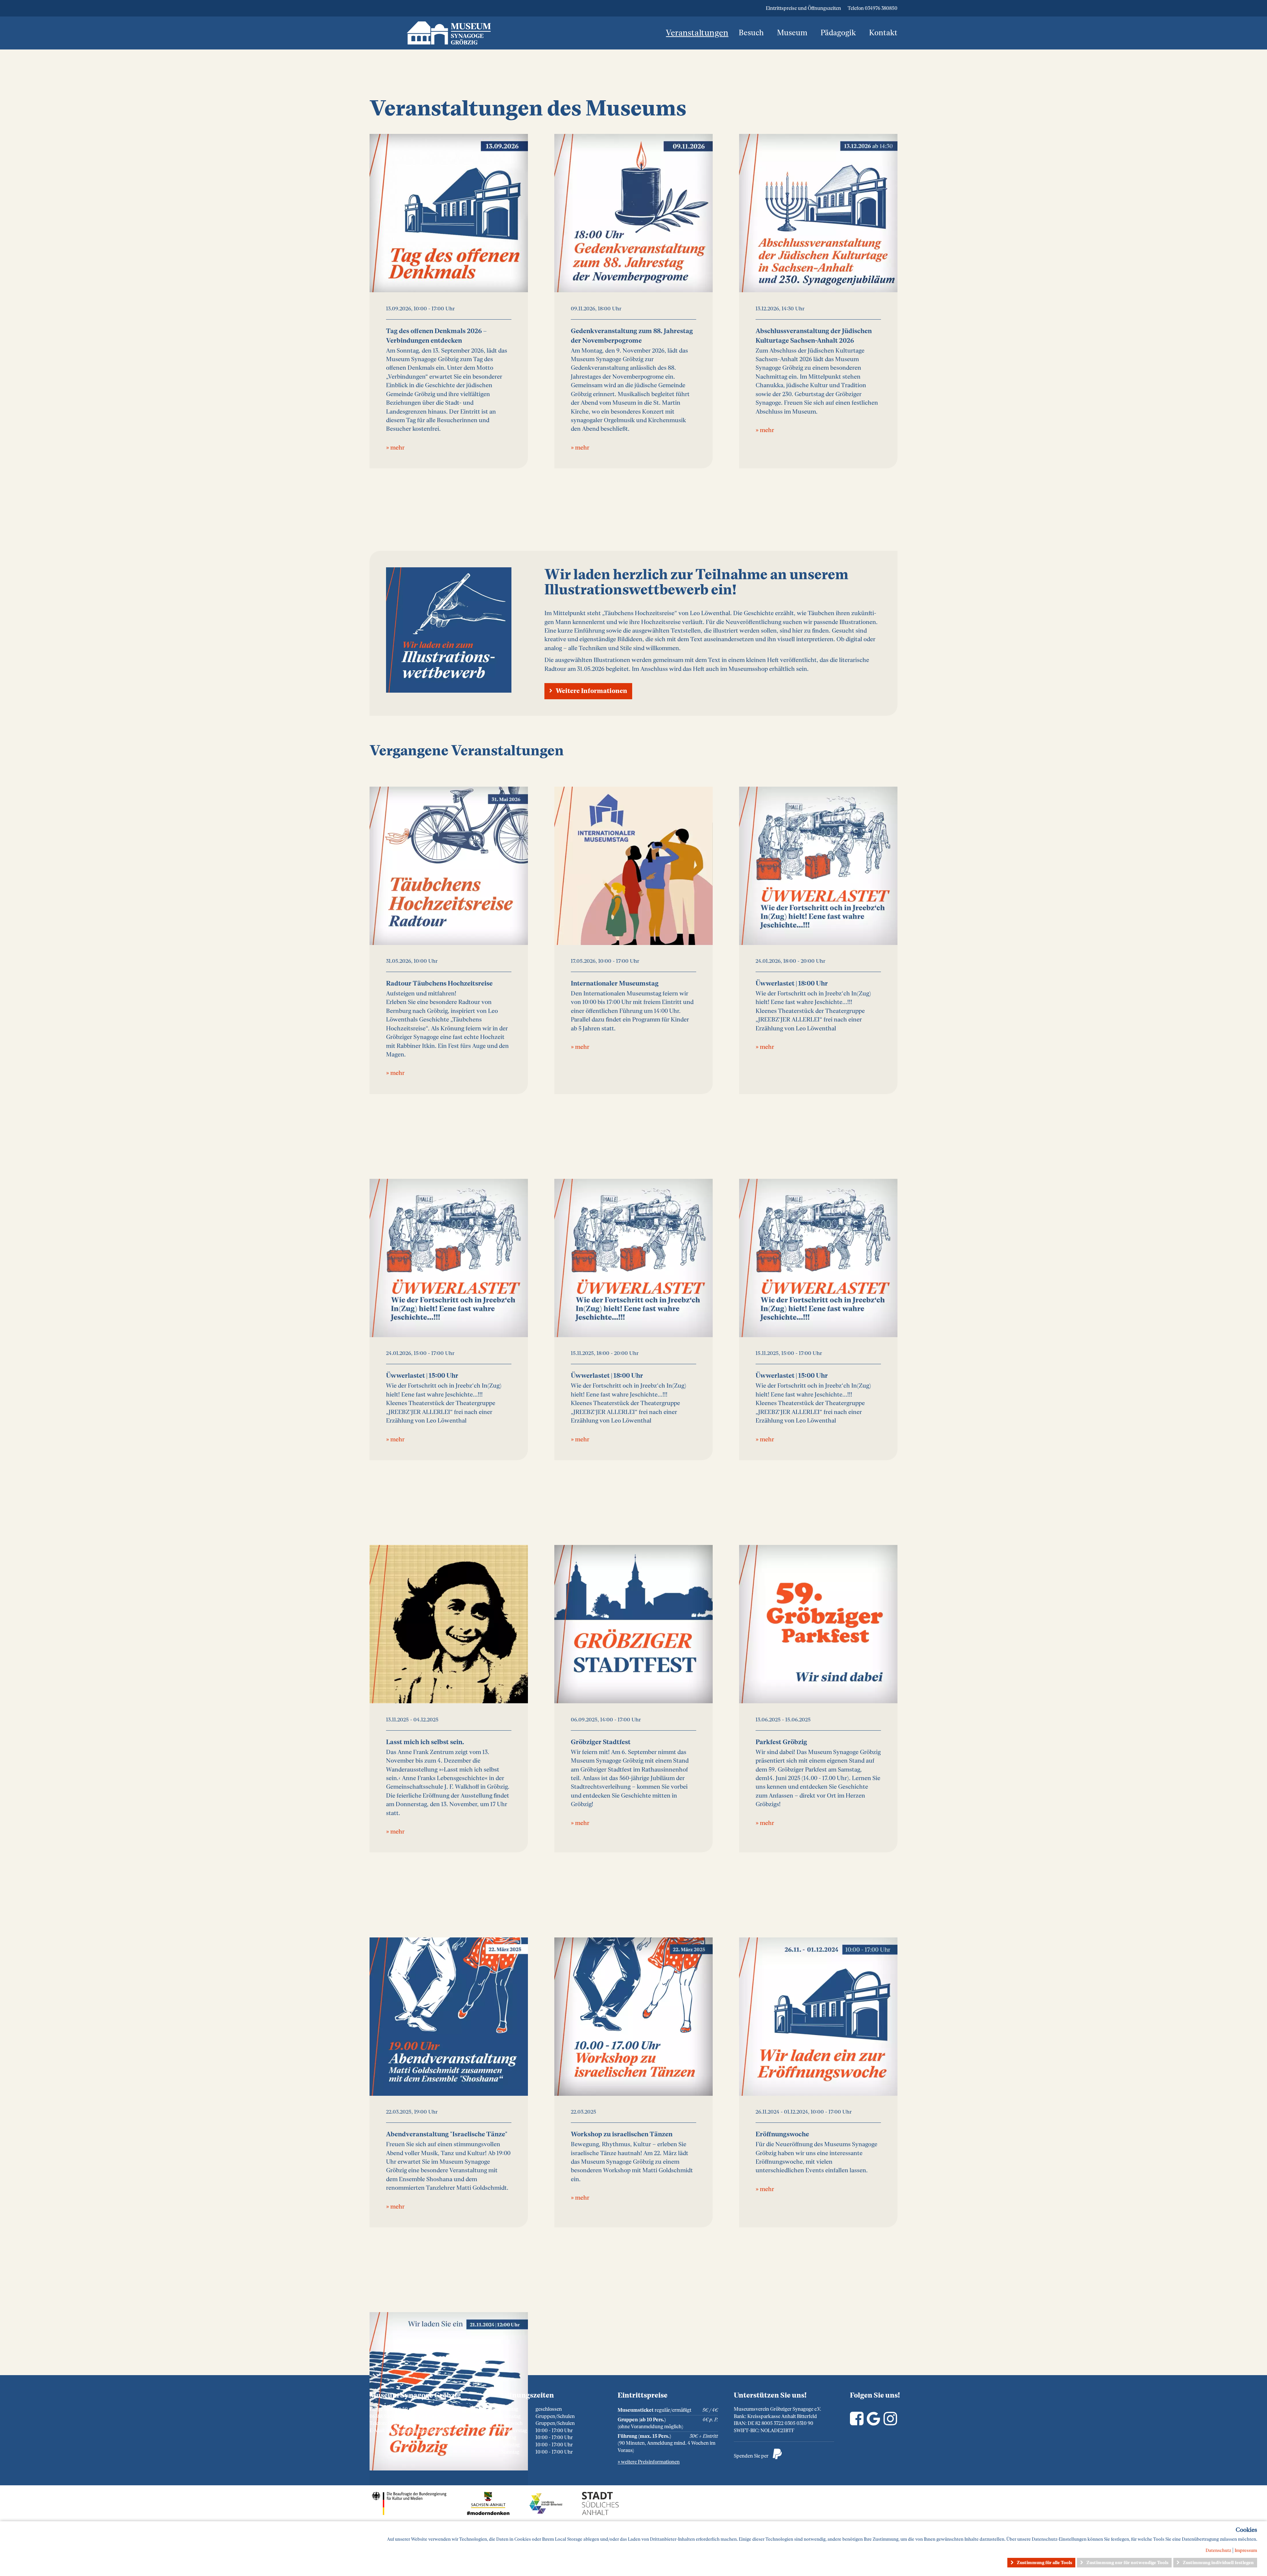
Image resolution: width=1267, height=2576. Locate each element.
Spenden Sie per (758, 2454)
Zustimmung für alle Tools (1044, 2563)
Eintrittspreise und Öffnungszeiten (803, 8)
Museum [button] (792, 33)
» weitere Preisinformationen (649, 2462)
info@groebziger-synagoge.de (419, 2431)
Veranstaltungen (697, 33)
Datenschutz (1218, 2550)
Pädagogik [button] (838, 33)
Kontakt (883, 33)
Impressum (1246, 2550)
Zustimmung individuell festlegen (1218, 2563)
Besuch (751, 33)
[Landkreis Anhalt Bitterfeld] (552, 2513)
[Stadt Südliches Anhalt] (606, 2513)
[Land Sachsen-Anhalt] (495, 2513)
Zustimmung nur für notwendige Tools (1127, 2563)
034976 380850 (881, 8)
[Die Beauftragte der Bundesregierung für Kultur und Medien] (416, 2513)
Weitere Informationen (591, 691)
